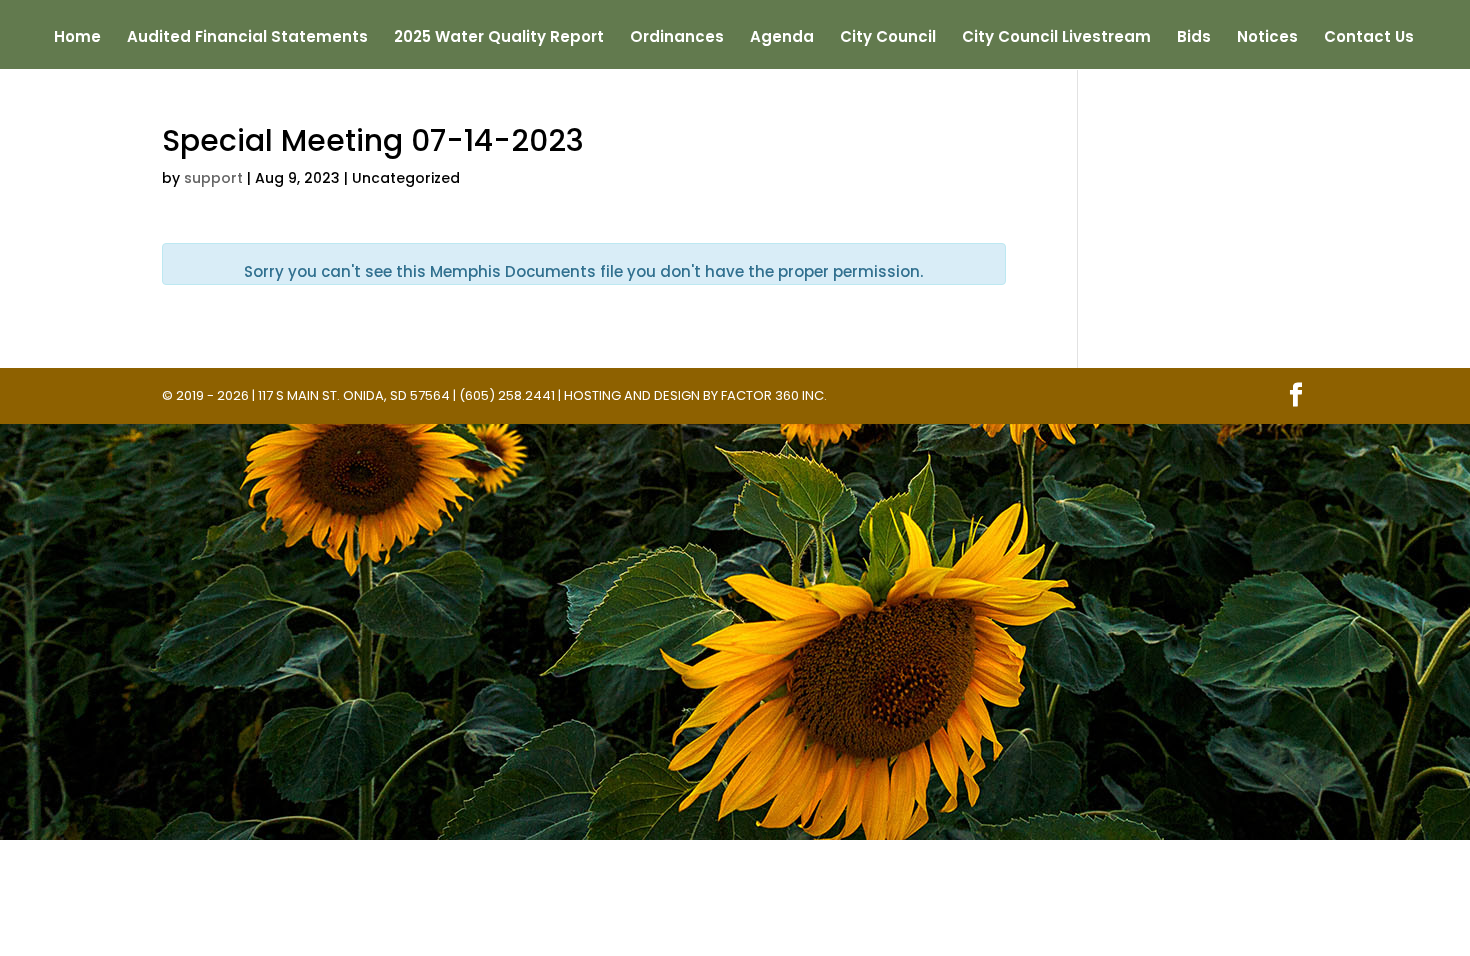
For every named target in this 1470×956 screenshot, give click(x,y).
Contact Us (1369, 38)
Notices (1267, 38)
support (213, 178)
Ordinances (677, 38)
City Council (888, 38)
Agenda (782, 38)
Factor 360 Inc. (774, 395)
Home (77, 38)
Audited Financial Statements (247, 38)
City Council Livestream (1056, 38)
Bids (1194, 38)
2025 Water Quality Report (499, 38)
